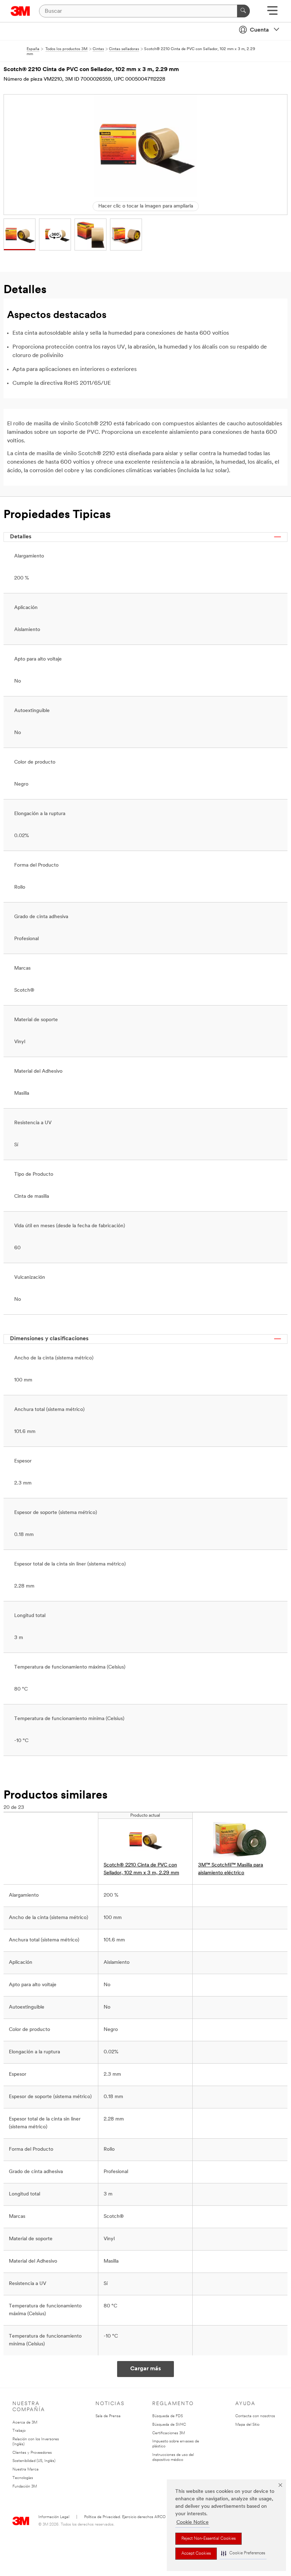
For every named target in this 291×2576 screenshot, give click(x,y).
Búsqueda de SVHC (169, 2425)
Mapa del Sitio (247, 2425)
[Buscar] (243, 11)
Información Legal (54, 2517)
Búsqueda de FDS (168, 2416)
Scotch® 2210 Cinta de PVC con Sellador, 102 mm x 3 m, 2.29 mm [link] (141, 1869)
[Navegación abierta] (272, 13)
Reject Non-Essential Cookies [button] (208, 2539)
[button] (243, 2553)
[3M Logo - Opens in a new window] (20, 11)
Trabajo (19, 2431)
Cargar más (146, 2369)
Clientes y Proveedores (32, 2453)
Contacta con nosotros (255, 2416)
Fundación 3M (25, 2487)
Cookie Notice (193, 2523)
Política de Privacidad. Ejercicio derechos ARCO (125, 2517)
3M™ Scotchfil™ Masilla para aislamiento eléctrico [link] (230, 1869)
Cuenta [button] (259, 30)
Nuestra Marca (26, 2470)
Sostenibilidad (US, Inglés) (34, 2461)
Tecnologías (23, 2478)
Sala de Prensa (108, 2416)
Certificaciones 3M (169, 2433)
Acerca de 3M (25, 2423)
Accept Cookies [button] (196, 2554)
